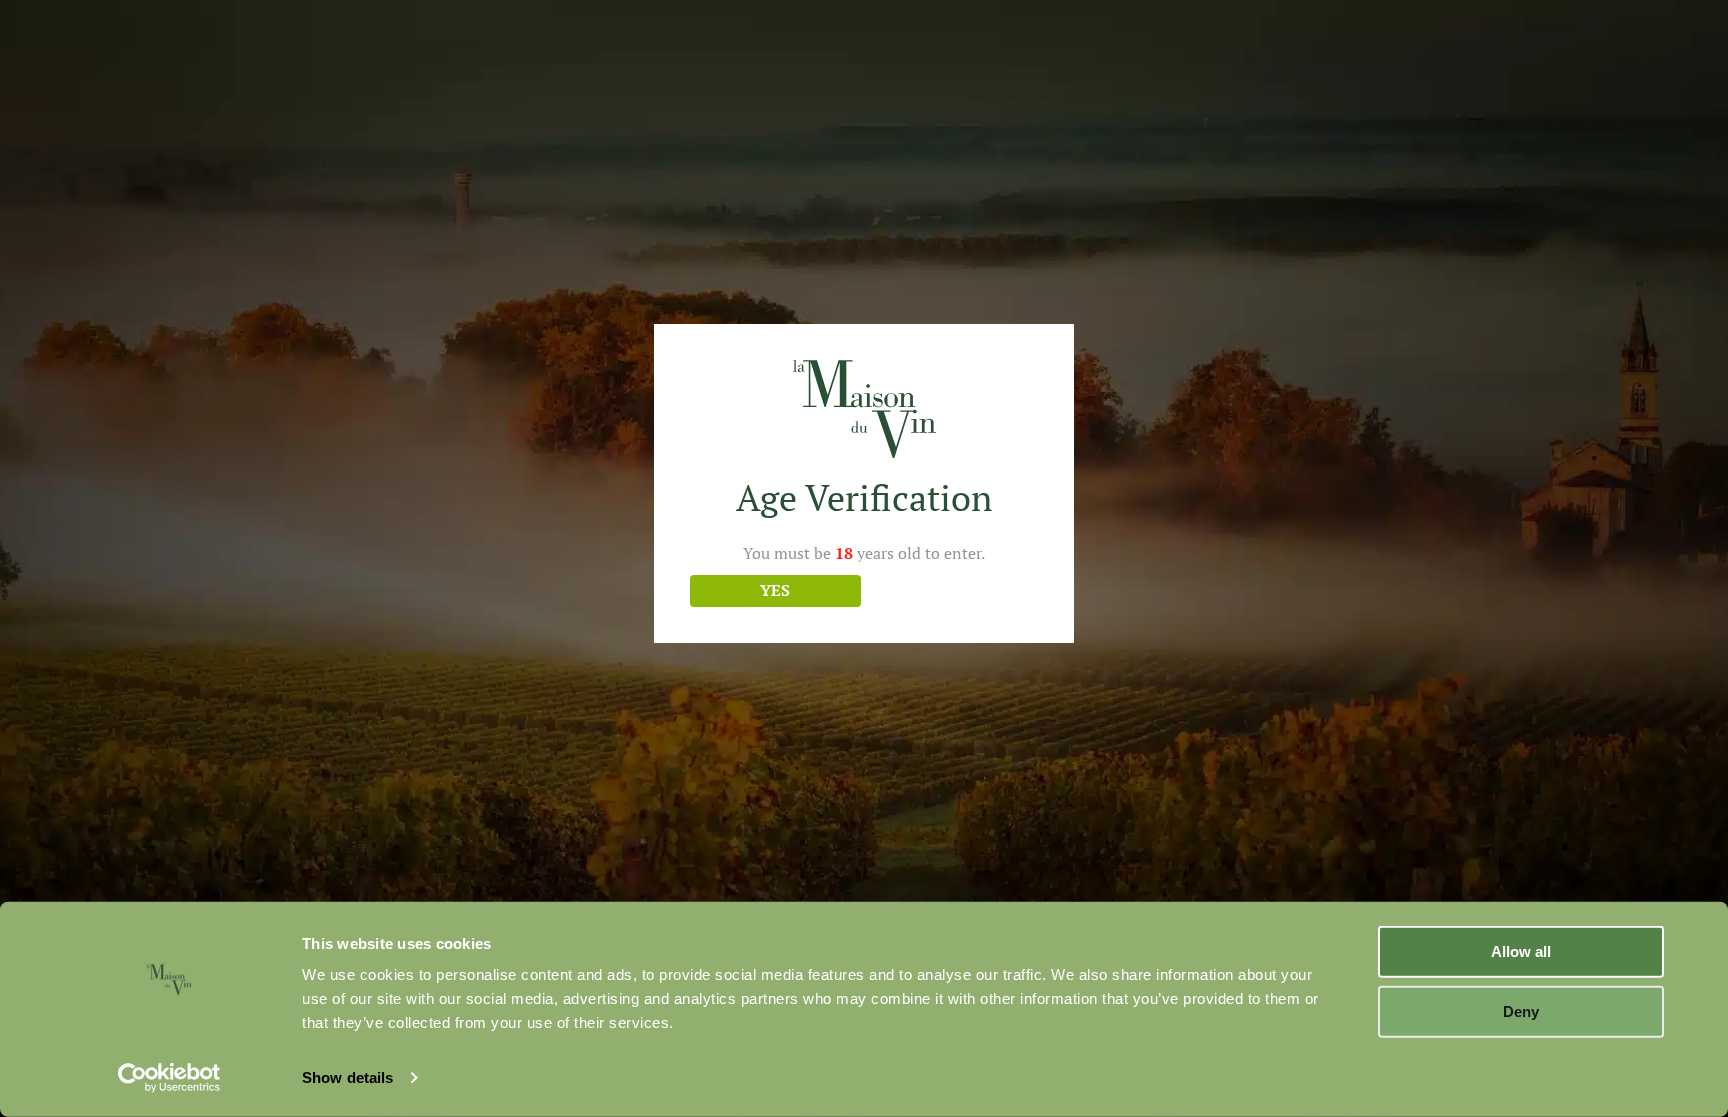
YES (775, 590)
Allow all (1521, 951)
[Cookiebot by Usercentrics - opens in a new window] (169, 1078)
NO (953, 590)
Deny (1521, 1010)
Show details (347, 1077)
